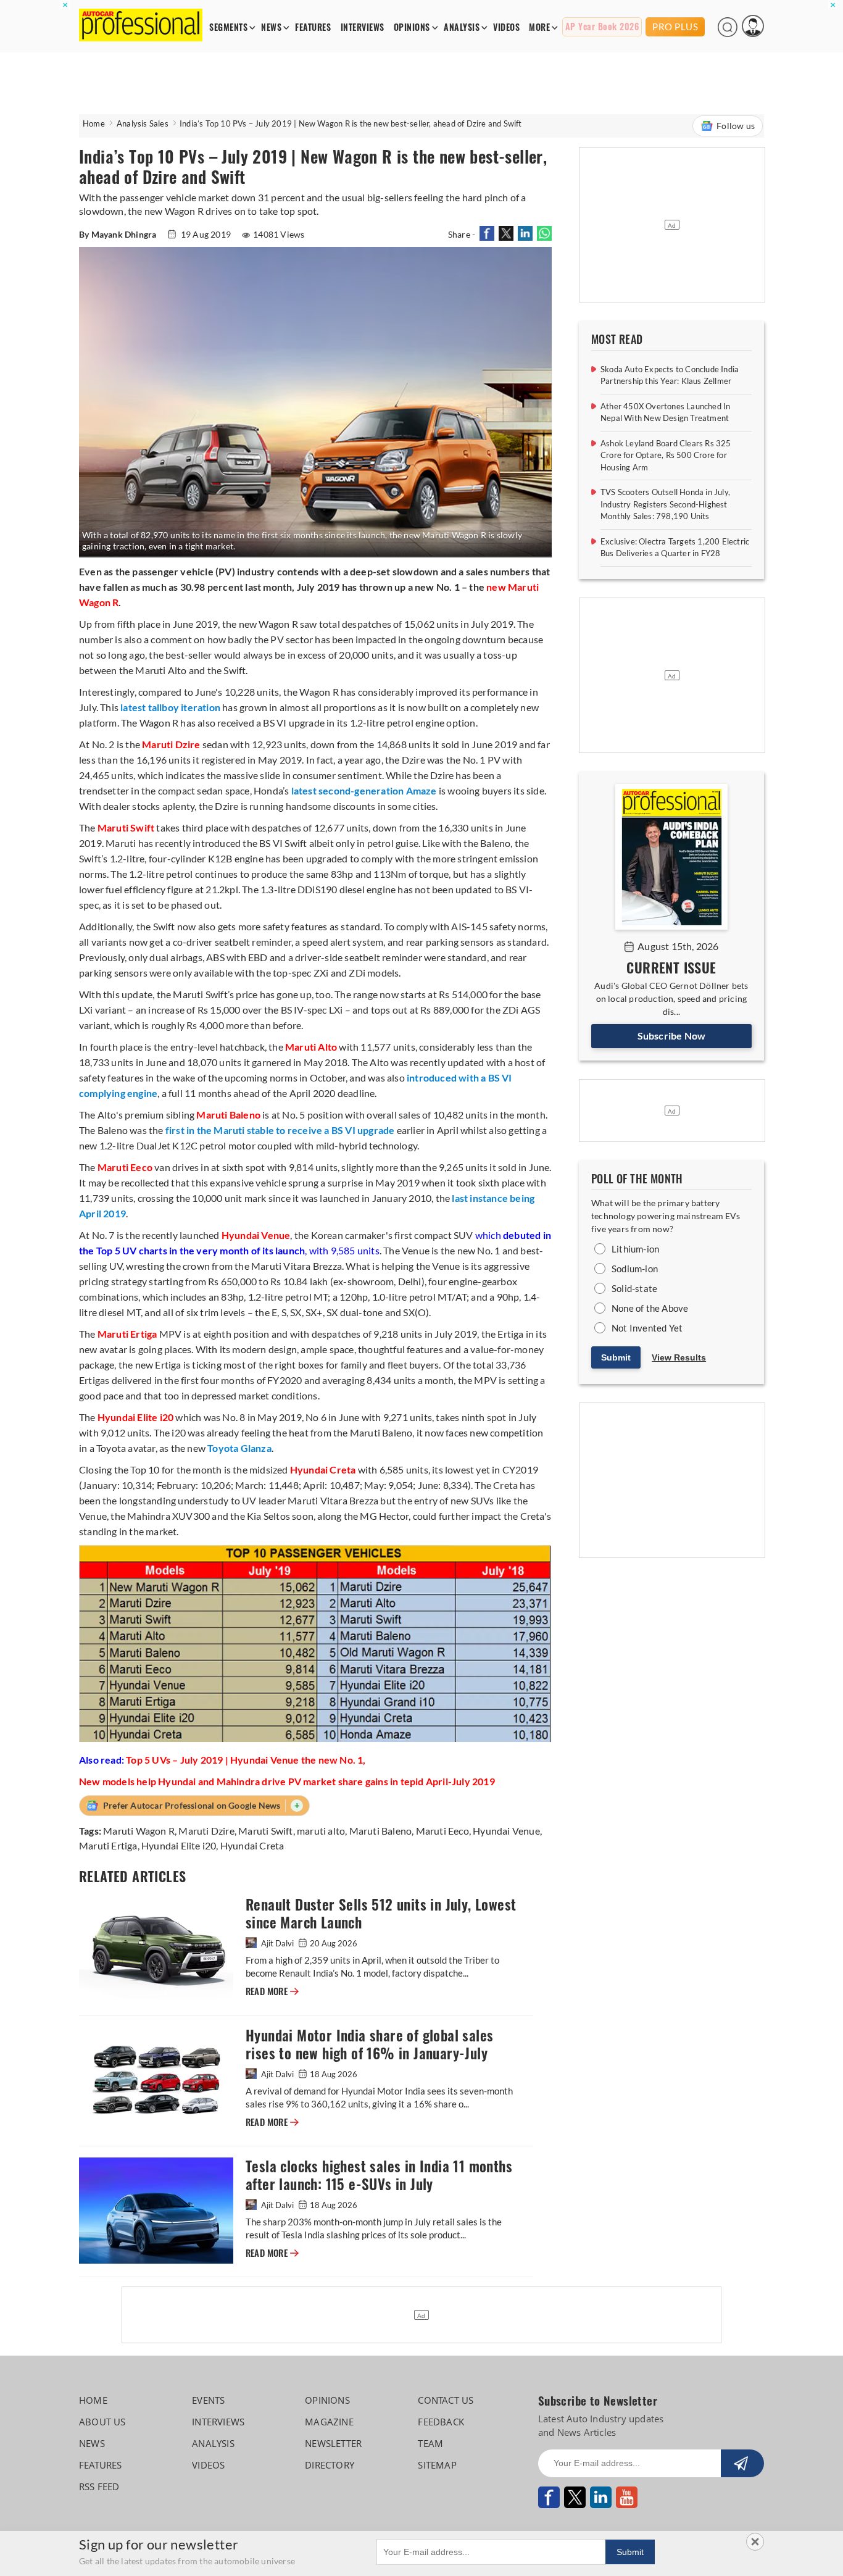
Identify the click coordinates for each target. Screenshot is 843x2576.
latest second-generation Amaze (364, 790)
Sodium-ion (635, 1269)
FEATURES (313, 27)
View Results (679, 1357)
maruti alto (321, 1831)
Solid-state (634, 1288)
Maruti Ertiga (108, 1845)
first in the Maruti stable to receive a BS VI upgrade (280, 1130)
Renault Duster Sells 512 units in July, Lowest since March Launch (381, 1914)
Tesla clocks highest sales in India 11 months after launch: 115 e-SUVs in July (379, 2175)
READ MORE (272, 1991)
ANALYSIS (462, 27)
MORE (539, 27)
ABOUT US (102, 2422)
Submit (616, 1357)
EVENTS (208, 2400)
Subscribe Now (672, 1036)
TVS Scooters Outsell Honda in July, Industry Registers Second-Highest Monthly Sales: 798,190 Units (665, 504)
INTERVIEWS (363, 27)
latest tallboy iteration (170, 707)
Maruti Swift (265, 1831)
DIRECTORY (330, 2465)
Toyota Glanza (239, 1448)
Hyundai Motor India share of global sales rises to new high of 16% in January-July (369, 2045)
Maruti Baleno (381, 1831)
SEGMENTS (228, 27)
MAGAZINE (329, 2422)
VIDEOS (506, 27)
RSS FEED (99, 2486)
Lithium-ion (635, 1249)
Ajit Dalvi (277, 1943)
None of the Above (650, 1308)
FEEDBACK (441, 2422)
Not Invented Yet (647, 1328)
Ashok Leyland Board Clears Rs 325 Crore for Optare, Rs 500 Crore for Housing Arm (666, 455)
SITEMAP (437, 2465)
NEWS (271, 27)
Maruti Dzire (206, 1831)
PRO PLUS (675, 27)
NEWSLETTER (333, 2443)
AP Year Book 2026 (602, 27)
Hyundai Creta (252, 1845)
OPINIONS (412, 27)
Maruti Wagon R (139, 1831)
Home (94, 123)
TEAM (430, 2443)
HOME (93, 2400)
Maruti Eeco (442, 1831)
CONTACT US (446, 2400)
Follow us (736, 126)
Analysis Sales (143, 123)
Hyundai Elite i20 (179, 1845)
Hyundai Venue (506, 1831)
